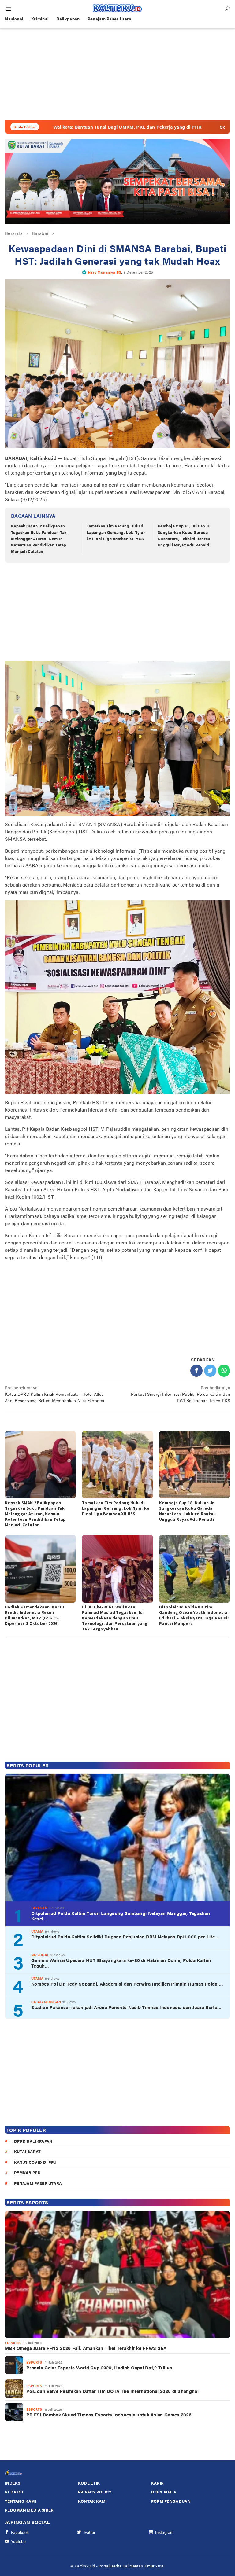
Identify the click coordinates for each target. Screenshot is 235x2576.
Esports (13, 2343)
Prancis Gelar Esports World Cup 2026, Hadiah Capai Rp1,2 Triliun (99, 2368)
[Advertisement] (117, 74)
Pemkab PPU (27, 2172)
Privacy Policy (95, 2492)
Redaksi (14, 2492)
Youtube (18, 2541)
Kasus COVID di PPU (35, 2162)
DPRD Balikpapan (33, 2141)
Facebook (20, 2532)
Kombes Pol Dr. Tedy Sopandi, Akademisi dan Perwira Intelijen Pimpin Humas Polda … (127, 1984)
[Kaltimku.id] (117, 8)
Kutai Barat (27, 2151)
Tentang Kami (21, 2501)
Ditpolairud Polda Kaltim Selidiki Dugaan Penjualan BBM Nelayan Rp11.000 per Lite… (125, 1937)
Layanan (39, 1908)
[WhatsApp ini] (224, 1371)
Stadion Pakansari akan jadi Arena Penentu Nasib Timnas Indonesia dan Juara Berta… (126, 2007)
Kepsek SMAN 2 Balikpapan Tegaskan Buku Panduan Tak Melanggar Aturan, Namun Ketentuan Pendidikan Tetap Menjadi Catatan (39, 538)
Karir (158, 2483)
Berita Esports (27, 2202)
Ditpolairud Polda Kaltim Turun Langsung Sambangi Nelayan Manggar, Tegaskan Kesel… (121, 1916)
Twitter (90, 2532)
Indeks (13, 2483)
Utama (37, 1931)
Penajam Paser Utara (38, 2183)
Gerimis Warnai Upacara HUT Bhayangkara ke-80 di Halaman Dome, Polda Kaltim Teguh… (121, 1963)
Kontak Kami (92, 2501)
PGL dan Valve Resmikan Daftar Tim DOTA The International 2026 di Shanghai (112, 2391)
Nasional (40, 1955)
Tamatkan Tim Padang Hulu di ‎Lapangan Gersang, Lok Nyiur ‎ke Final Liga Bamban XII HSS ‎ (116, 532)
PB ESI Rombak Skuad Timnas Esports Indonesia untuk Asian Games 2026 (109, 2415)
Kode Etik (89, 2483)
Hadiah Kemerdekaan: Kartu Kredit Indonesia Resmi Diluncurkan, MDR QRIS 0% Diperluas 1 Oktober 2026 (35, 1615)
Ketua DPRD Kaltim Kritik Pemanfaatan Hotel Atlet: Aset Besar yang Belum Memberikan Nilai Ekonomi (55, 1394)
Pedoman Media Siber (29, 2510)
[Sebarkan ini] (196, 1371)
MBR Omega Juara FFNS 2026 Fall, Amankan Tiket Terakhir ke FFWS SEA (86, 2348)
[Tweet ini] (210, 1371)
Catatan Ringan (46, 2002)
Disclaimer (164, 2492)
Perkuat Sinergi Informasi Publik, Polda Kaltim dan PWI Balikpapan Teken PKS (181, 1394)
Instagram (164, 2532)
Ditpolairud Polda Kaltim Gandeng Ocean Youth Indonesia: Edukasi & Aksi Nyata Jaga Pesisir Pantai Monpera (194, 1615)
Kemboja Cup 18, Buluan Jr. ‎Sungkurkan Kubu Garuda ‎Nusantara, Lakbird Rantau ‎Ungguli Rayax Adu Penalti (184, 535)
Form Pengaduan (171, 2501)
